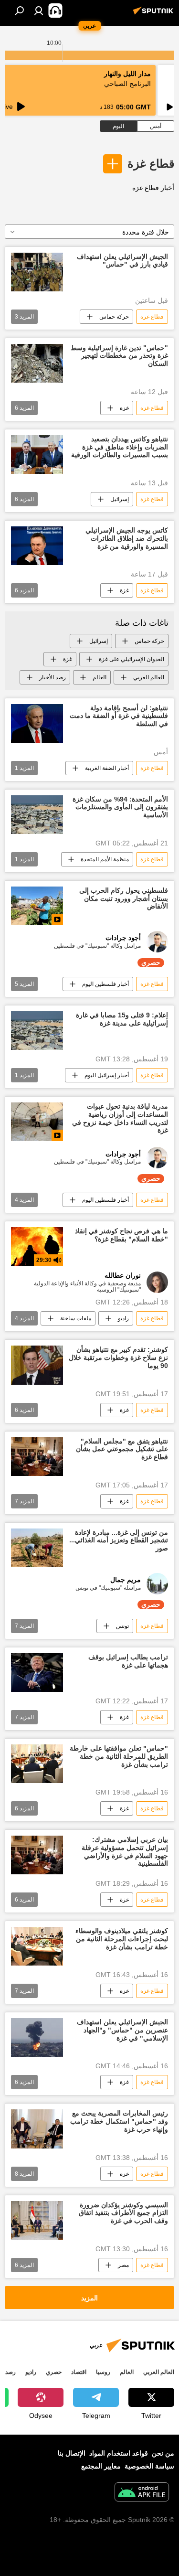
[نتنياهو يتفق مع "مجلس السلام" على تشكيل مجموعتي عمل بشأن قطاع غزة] (37, 1457)
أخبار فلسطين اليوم (105, 984)
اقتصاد (79, 2372)
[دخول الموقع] (39, 11)
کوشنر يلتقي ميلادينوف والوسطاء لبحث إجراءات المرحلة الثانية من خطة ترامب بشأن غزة (122, 1939)
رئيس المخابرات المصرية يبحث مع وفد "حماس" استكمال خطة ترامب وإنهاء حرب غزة (119, 2121)
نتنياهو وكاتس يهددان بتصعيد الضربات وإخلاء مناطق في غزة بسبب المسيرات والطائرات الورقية (120, 447)
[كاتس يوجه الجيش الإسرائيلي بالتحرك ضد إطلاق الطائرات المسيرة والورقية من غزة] (37, 546)
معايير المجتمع (101, 2466)
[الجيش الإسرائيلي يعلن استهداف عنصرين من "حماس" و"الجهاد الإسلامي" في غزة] (37, 2037)
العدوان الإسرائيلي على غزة (132, 659)
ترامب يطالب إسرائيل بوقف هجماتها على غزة (128, 1661)
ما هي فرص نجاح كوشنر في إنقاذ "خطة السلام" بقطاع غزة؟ (121, 1235)
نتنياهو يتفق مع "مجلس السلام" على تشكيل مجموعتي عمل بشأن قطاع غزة (122, 1449)
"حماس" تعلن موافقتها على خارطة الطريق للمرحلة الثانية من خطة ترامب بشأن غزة (119, 1756)
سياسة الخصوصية (149, 2466)
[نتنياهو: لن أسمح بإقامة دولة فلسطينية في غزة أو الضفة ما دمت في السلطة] (37, 723)
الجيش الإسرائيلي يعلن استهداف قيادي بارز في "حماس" (122, 261)
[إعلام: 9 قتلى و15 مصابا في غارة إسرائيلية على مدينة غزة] (37, 1031)
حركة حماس (114, 317)
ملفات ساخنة (76, 1318)
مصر (123, 2265)
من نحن (163, 2453)
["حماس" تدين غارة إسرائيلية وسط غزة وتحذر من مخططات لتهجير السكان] (37, 363)
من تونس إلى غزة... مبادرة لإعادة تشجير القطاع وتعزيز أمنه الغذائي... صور (119, 1540)
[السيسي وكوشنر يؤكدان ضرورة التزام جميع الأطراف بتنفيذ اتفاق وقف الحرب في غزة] (37, 2220)
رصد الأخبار (53, 677)
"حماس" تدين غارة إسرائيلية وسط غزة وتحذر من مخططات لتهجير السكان (119, 356)
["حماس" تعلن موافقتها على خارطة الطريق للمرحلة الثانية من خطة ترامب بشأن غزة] (37, 1764)
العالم (100, 677)
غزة (124, 408)
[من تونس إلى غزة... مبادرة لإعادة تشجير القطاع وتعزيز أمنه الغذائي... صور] (37, 1548)
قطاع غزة (151, 164)
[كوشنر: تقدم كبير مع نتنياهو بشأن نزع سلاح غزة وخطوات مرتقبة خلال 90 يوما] (37, 1365)
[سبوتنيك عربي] (155, 14)
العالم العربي (149, 677)
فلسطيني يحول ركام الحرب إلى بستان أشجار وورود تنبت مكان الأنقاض (124, 898)
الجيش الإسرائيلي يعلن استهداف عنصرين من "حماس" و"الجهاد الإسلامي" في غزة (122, 2030)
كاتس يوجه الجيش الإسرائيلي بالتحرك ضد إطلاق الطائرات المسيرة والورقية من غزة (127, 538)
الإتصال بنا (72, 2453)
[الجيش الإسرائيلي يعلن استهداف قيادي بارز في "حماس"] (37, 272)
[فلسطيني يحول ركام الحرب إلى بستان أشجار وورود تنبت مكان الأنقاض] (37, 906)
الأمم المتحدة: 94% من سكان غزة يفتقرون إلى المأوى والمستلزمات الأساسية (120, 807)
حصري (54, 2372)
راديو (123, 1318)
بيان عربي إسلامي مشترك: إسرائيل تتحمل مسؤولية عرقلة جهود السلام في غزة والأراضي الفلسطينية (125, 1851)
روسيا (103, 2372)
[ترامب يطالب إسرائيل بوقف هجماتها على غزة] (37, 1673)
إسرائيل (120, 499)
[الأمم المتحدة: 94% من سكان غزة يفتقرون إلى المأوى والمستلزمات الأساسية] (37, 815)
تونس (122, 1626)
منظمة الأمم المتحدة (105, 859)
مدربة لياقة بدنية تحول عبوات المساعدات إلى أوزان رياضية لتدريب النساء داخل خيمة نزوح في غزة (120, 1118)
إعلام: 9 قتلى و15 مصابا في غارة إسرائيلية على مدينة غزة (122, 1019)
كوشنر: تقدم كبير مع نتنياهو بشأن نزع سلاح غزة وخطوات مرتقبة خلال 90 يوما (118, 1357)
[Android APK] (142, 2493)
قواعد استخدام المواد (119, 2453)
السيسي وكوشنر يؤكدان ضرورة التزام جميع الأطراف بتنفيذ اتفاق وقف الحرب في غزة (123, 2213)
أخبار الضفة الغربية (107, 768)
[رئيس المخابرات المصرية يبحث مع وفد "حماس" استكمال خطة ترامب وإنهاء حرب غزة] (37, 2129)
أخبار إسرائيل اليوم (107, 1075)
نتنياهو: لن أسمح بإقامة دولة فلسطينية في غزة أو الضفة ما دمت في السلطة (119, 716)
